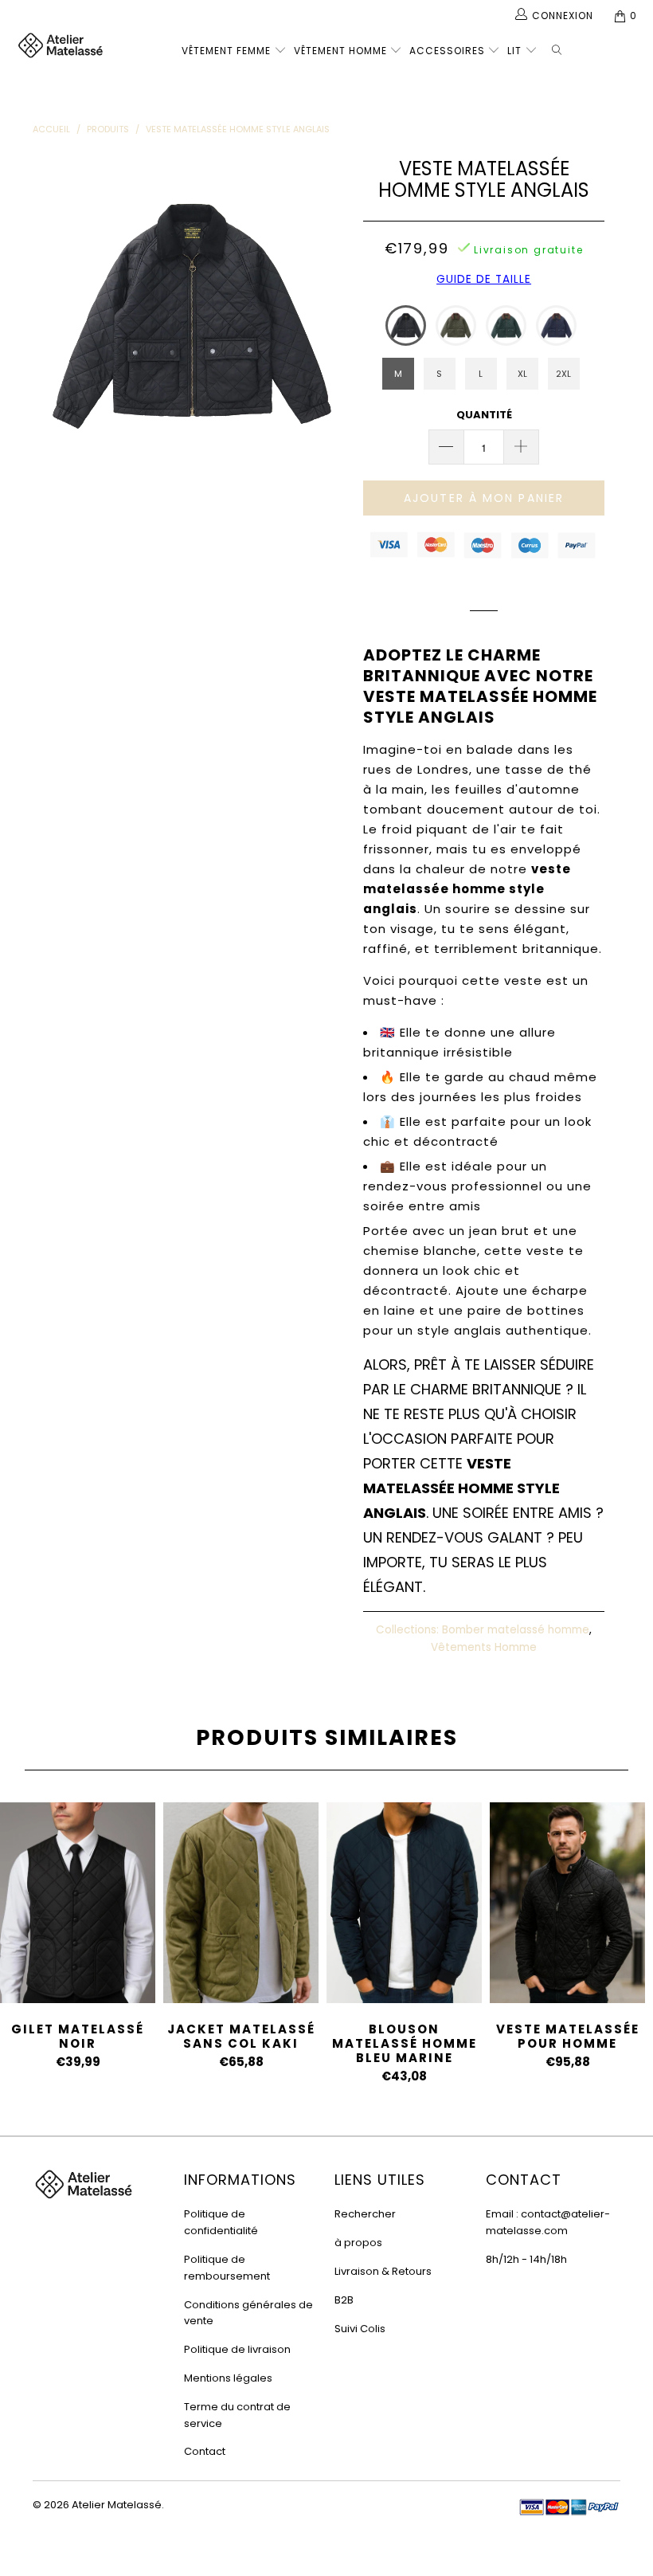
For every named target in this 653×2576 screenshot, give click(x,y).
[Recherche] (560, 48)
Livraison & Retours (383, 2271)
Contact (205, 2451)
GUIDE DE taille (484, 279)
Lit (514, 51)
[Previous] (49, 312)
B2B (344, 2300)
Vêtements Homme (484, 1647)
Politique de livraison (237, 2349)
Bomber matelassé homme (516, 1630)
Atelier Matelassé (117, 2505)
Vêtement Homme (340, 51)
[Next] (331, 312)
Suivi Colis (360, 2329)
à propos (358, 2243)
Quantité (484, 415)
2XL (563, 374)
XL (522, 374)
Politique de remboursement (227, 2268)
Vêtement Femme (226, 51)
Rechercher (365, 2214)
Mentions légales (228, 2378)
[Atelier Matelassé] (60, 46)
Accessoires (447, 51)
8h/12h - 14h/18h (526, 2259)
